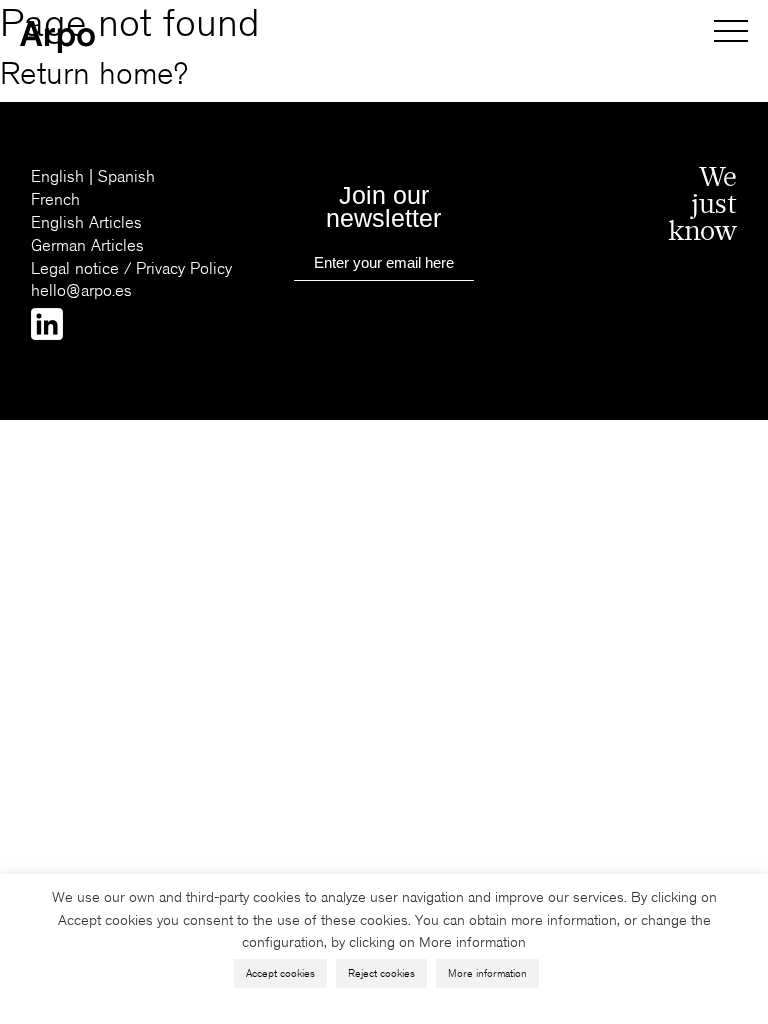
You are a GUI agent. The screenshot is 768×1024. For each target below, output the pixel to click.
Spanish (126, 176)
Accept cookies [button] (280, 973)
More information (487, 973)
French (55, 199)
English (57, 176)
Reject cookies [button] (381, 973)
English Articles (86, 222)
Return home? (94, 74)
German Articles (87, 245)
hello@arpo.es (81, 290)
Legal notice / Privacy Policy (131, 268)
